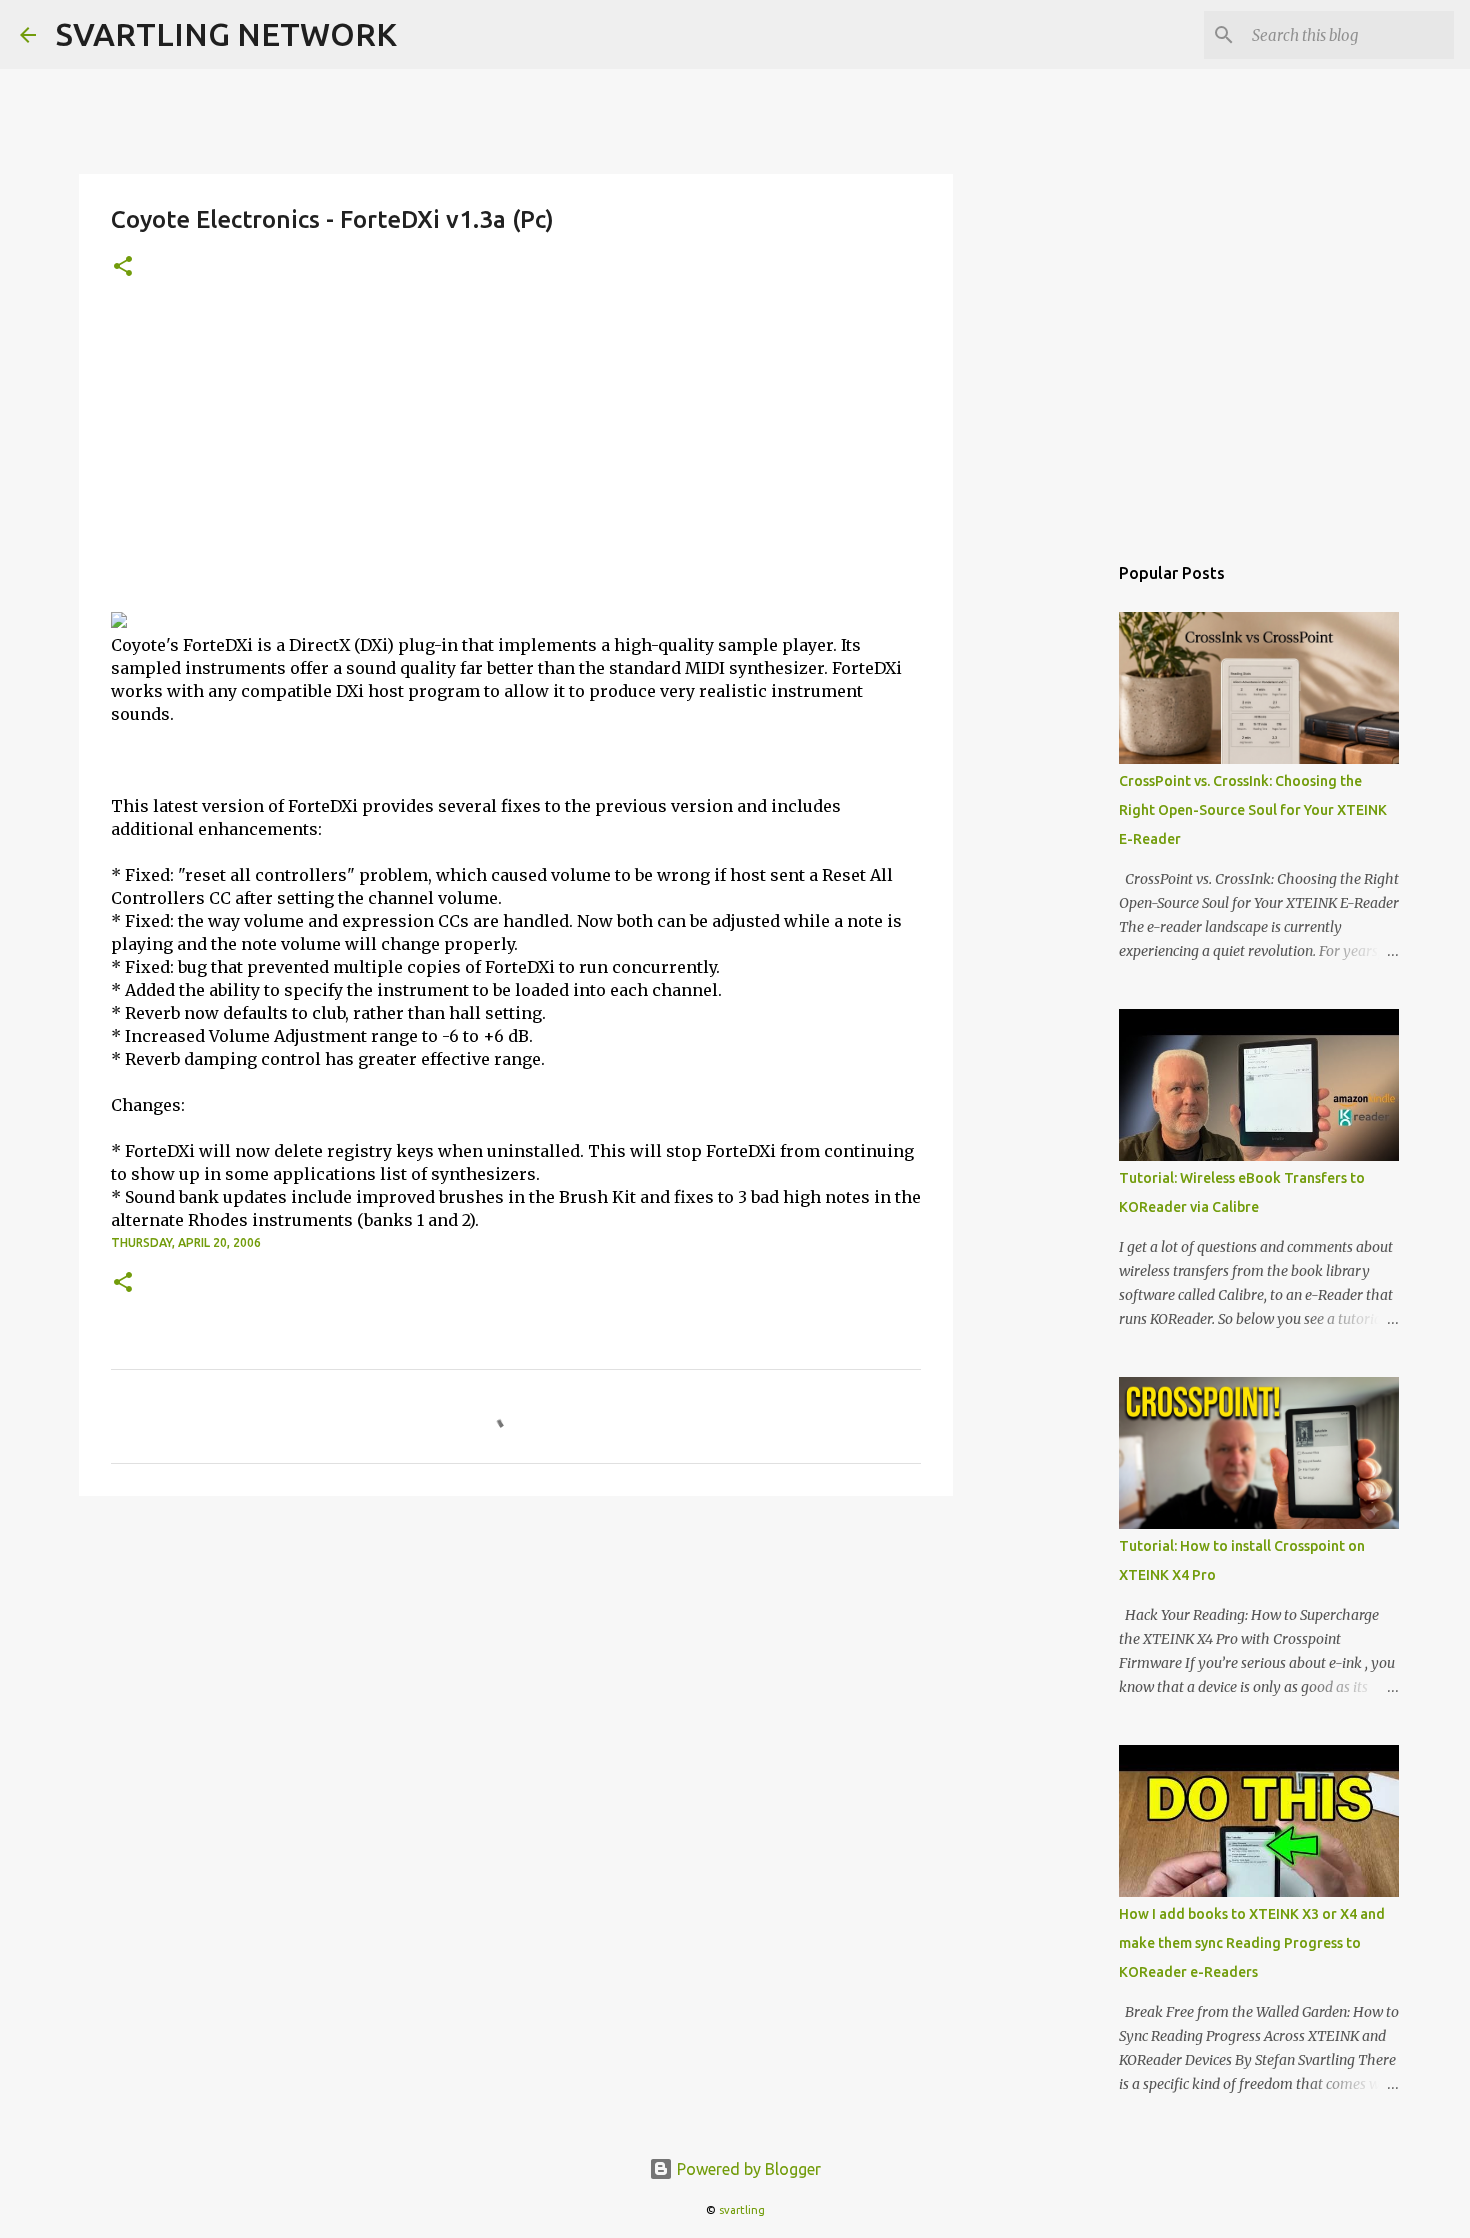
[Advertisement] (516, 461)
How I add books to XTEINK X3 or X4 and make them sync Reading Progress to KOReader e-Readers (1252, 1943)
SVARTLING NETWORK (226, 34)
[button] (123, 267)
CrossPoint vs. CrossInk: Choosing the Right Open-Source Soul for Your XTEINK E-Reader (1253, 810)
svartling (742, 2210)
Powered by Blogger (747, 2169)
